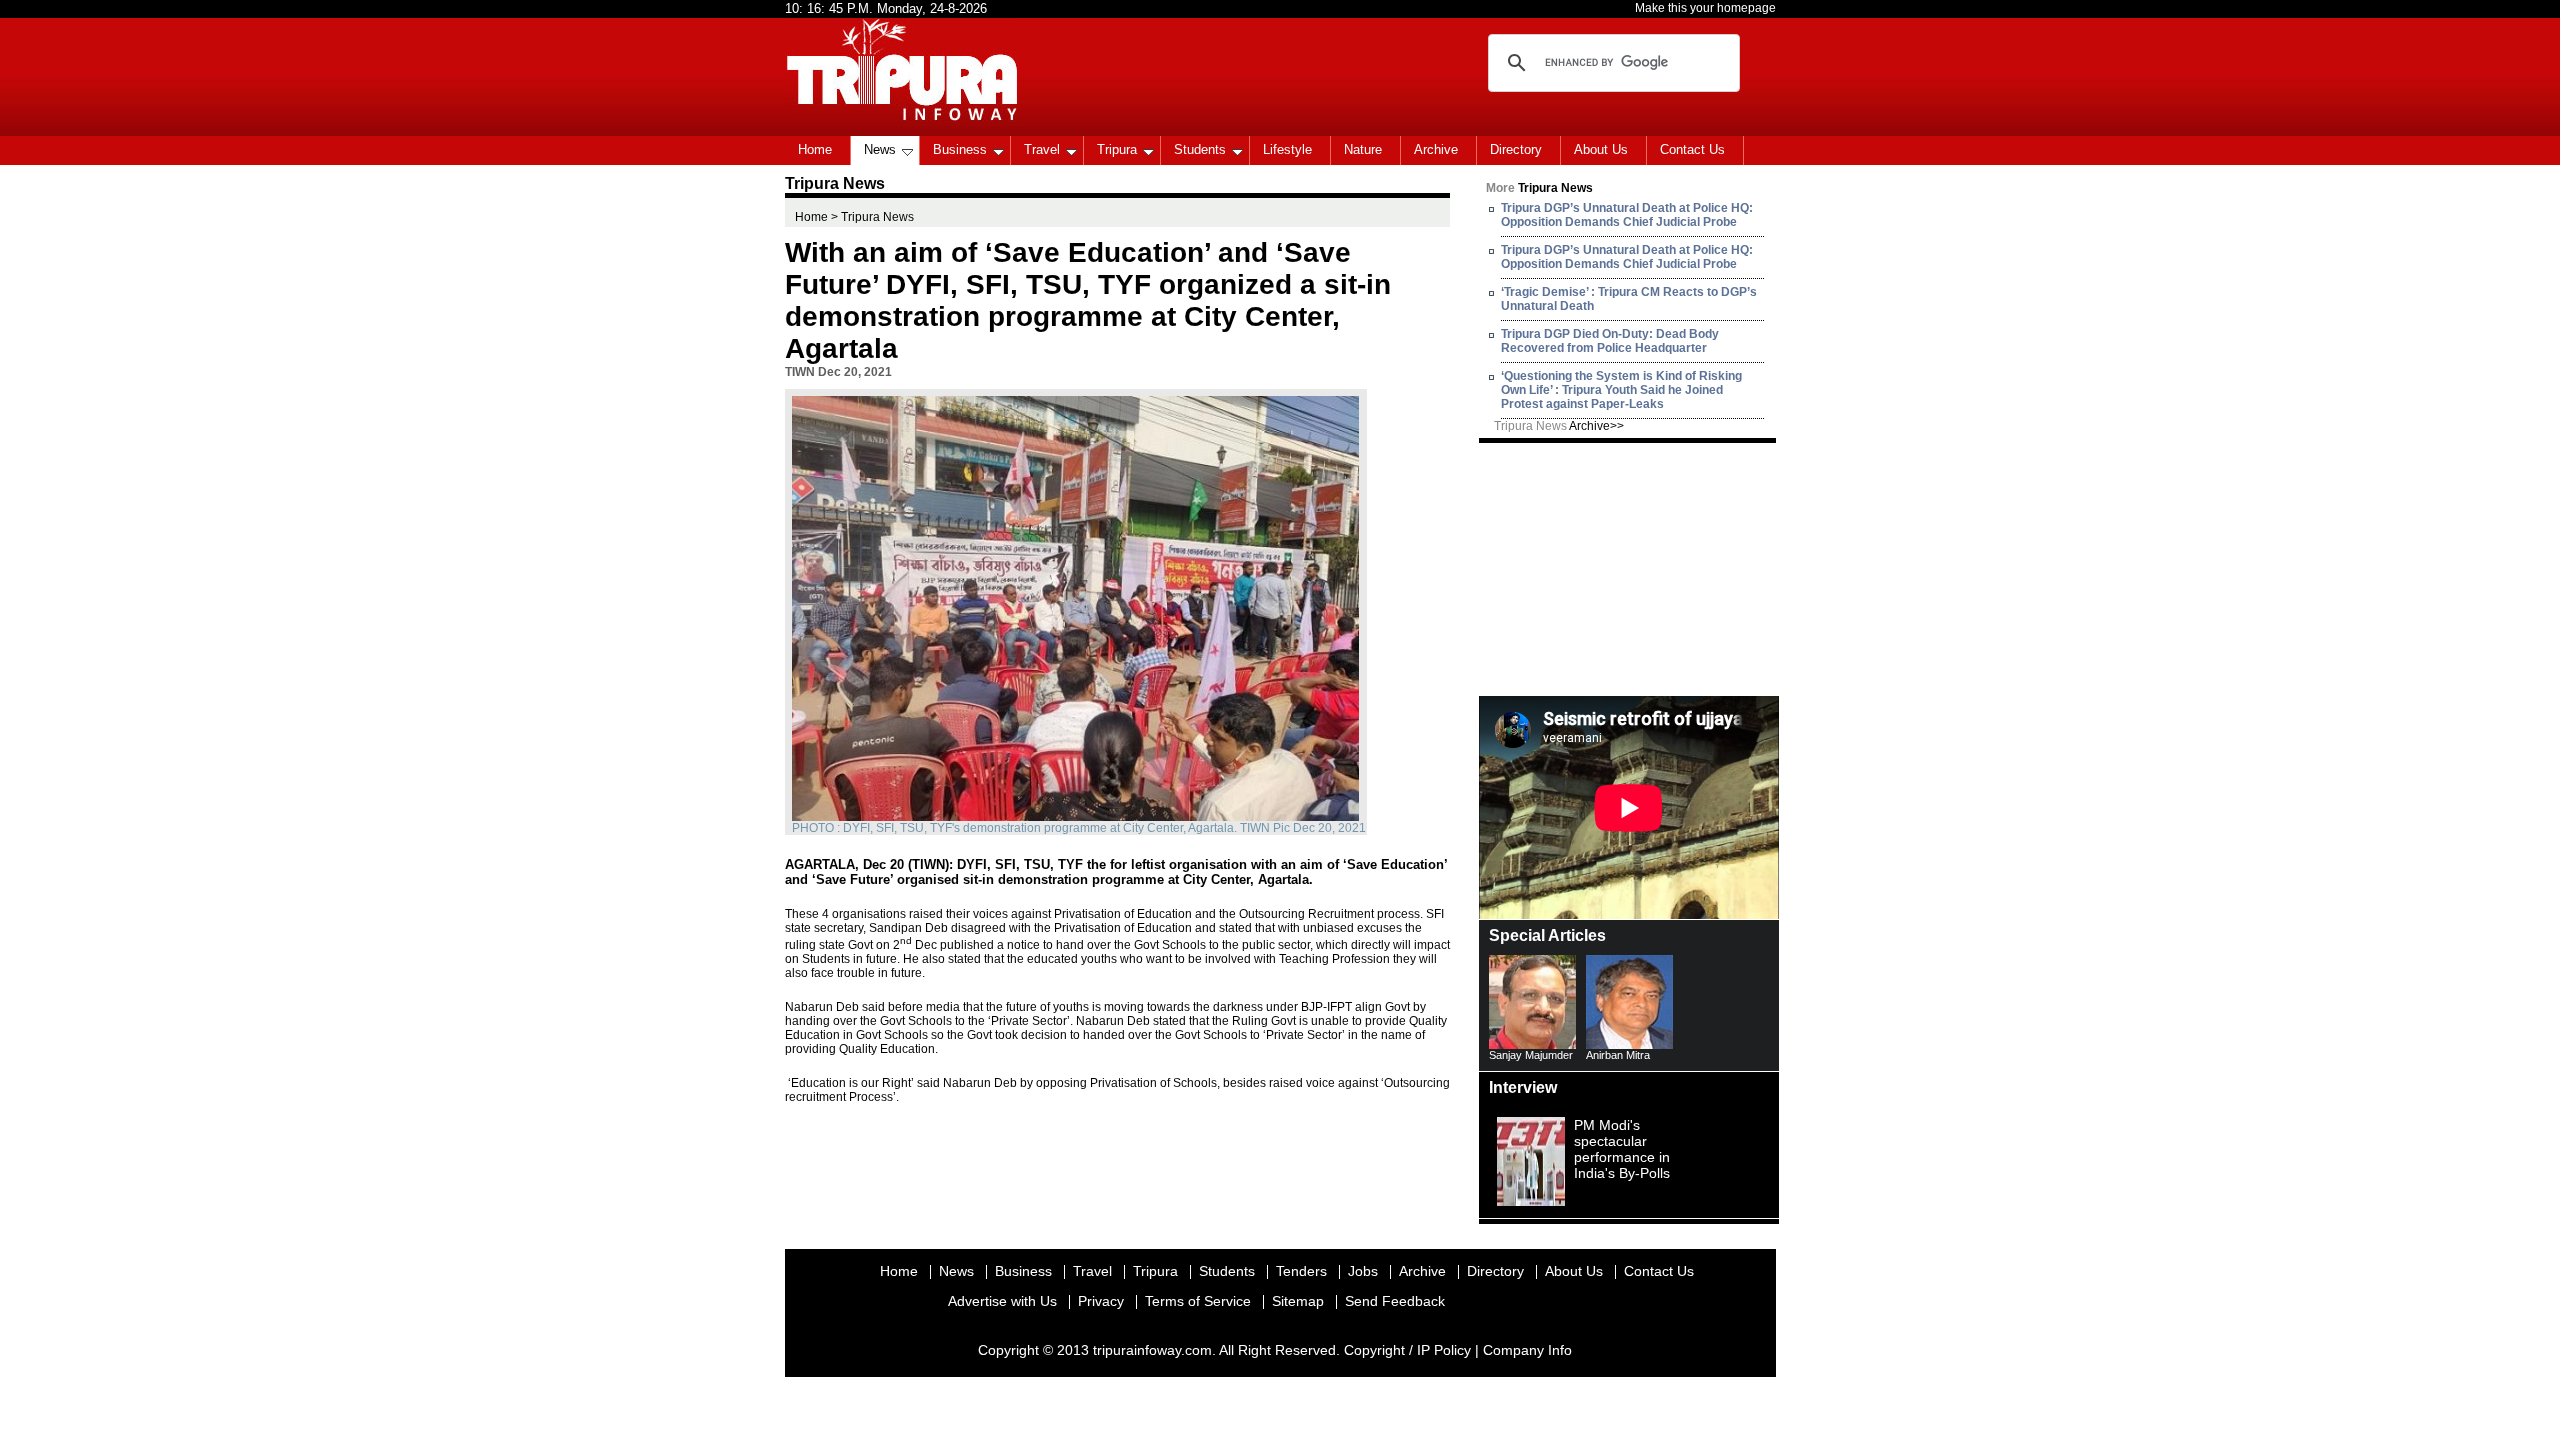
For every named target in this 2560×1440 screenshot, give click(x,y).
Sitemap (1298, 1301)
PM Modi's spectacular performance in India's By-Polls (1622, 1149)
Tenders (1301, 1271)
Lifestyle (1287, 149)
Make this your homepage (1705, 8)
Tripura (1117, 149)
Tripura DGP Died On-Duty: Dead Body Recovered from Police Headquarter (1610, 341)
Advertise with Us (1002, 1301)
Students (1200, 149)
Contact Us (1692, 149)
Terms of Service (1198, 1301)
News (880, 149)
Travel (1042, 149)
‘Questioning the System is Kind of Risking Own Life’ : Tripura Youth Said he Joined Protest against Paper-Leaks (1621, 390)
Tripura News (1559, 426)
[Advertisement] (1629, 568)
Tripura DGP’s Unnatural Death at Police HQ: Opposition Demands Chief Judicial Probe (1627, 215)
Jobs (1363, 1271)
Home (815, 149)
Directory (1516, 149)
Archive (1436, 149)
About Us (1601, 149)
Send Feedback (1395, 1301)
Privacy (1101, 1301)
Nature (1363, 149)
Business (960, 149)
